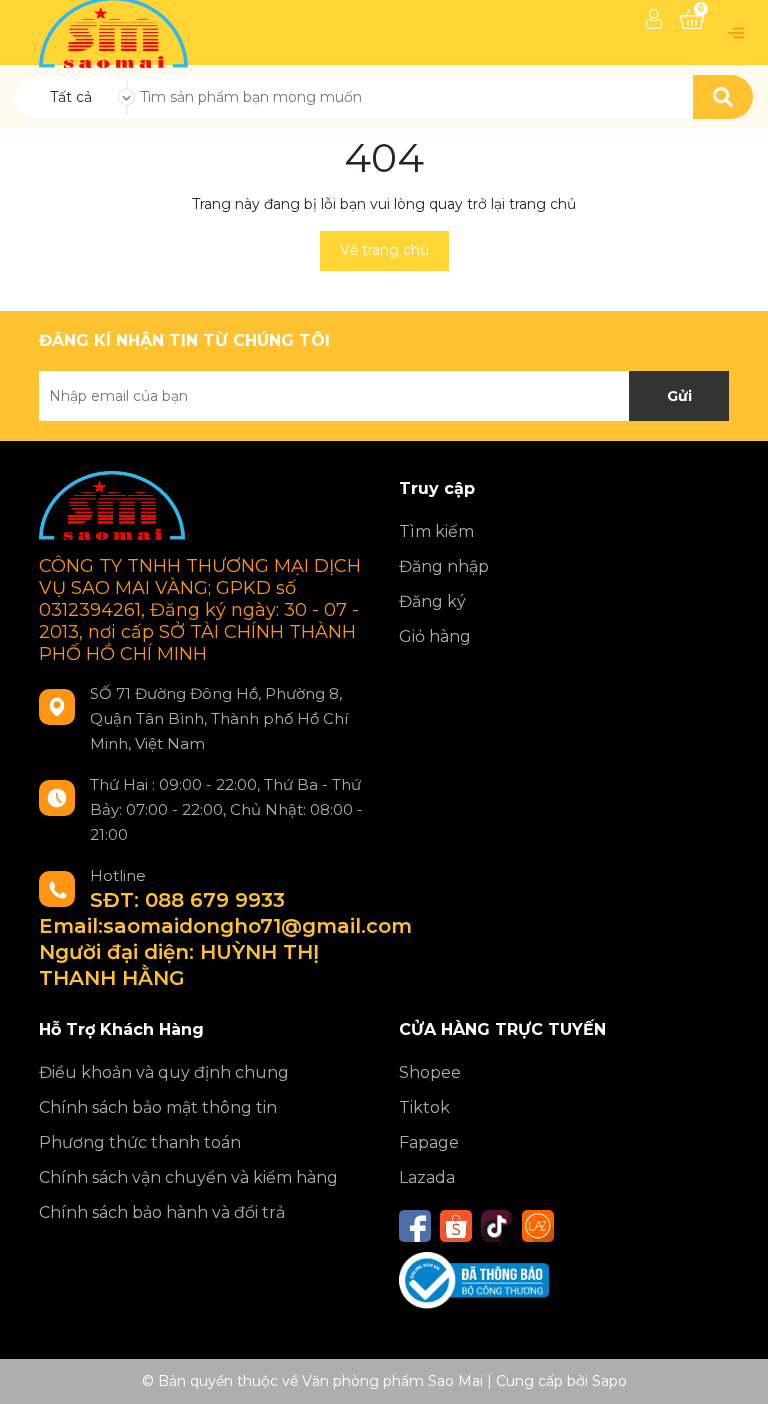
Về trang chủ (384, 250)
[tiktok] (497, 1226)
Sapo (609, 1381)
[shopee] (456, 1226)
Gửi (679, 396)
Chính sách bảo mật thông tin (158, 1107)
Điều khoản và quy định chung (164, 1072)
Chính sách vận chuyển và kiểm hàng (188, 1177)
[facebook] (415, 1226)
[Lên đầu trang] (733, 1369)
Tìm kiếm (436, 531)
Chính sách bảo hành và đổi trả (162, 1212)
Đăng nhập (444, 566)
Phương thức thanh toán (140, 1142)
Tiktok (424, 1107)
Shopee (430, 1072)
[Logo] (115, 31)
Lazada (427, 1177)
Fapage (429, 1142)
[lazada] (538, 1226)
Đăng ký (432, 601)
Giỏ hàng (435, 636)
